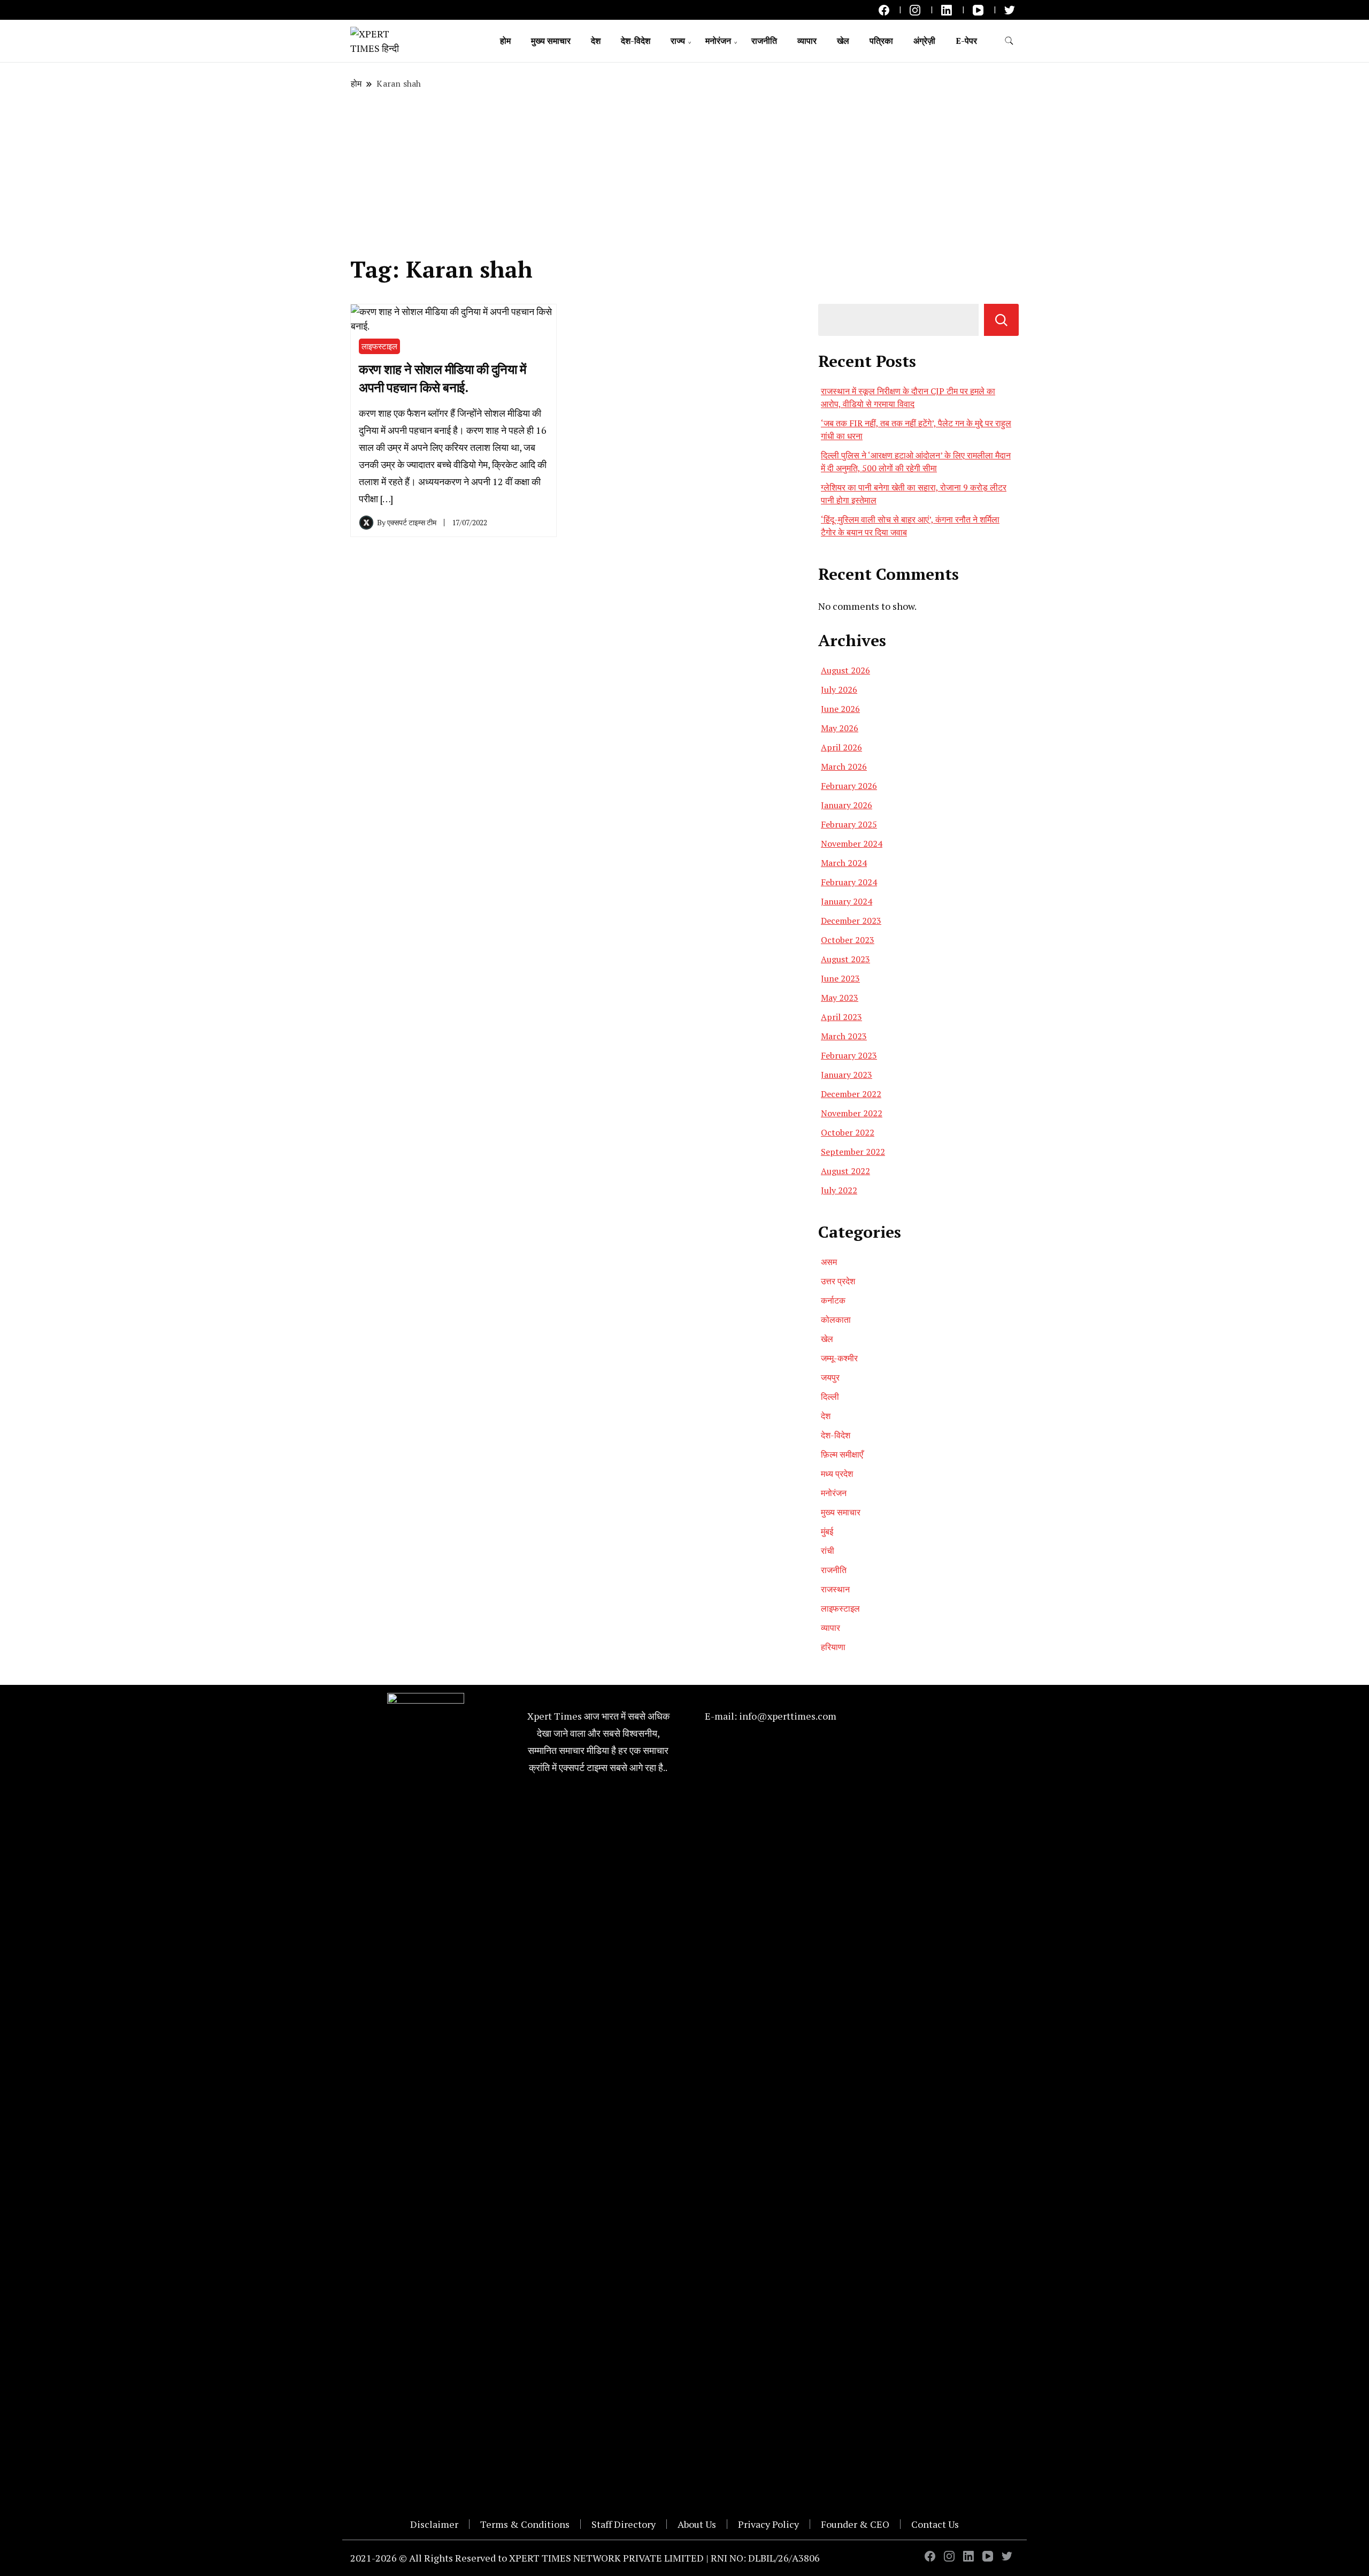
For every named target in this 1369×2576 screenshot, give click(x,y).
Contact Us (935, 2524)
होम (505, 41)
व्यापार (807, 41)
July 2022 (839, 1190)
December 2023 (851, 921)
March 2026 (844, 766)
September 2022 (853, 1152)
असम (829, 1262)
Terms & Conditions (525, 2524)
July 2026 (839, 689)
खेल (843, 41)
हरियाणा (833, 1647)
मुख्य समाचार (551, 41)
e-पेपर (966, 41)
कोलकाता (836, 1320)
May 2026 (840, 728)
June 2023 (840, 978)
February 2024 (849, 882)
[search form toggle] (1009, 41)
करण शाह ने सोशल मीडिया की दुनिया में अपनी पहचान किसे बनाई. (442, 378)
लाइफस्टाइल (379, 346)
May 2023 (840, 998)
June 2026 (840, 709)
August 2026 (845, 670)
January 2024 (847, 901)
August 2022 (845, 1171)
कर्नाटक (833, 1300)
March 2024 (844, 863)
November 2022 (852, 1113)
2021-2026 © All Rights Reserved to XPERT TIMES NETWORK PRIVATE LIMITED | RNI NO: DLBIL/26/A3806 (585, 2558)
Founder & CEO (855, 2524)
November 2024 (852, 844)
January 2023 (847, 1075)
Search (1001, 320)
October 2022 (848, 1132)
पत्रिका (881, 41)
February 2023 (849, 1055)
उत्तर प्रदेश (838, 1281)
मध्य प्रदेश (837, 1474)
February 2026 (849, 786)
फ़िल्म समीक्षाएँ (842, 1454)
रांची (828, 1551)
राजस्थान (835, 1589)
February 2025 (849, 824)
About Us (697, 2524)
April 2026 (841, 747)
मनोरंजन (718, 41)
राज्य (678, 41)
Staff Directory (624, 2524)
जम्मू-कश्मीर (839, 1358)
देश (596, 41)
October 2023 (848, 940)
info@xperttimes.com (788, 1716)
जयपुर (830, 1377)
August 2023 (845, 959)
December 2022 (851, 1094)
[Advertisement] (684, 173)
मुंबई (827, 1531)
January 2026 (847, 805)
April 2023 (841, 1017)
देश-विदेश (636, 41)
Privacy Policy (768, 2524)
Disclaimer (434, 2524)
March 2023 (844, 1036)
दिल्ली (830, 1397)
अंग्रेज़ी (924, 41)
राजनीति (764, 41)
